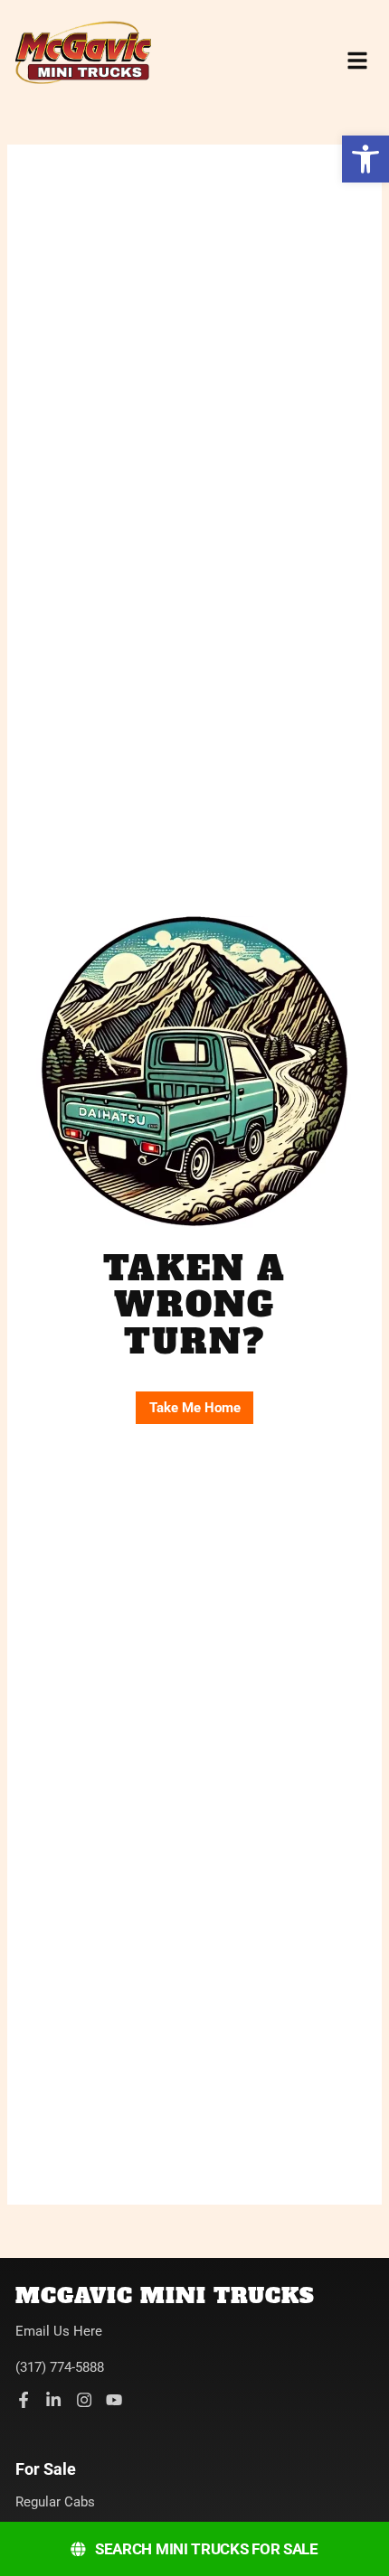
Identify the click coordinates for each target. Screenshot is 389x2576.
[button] (365, 159)
